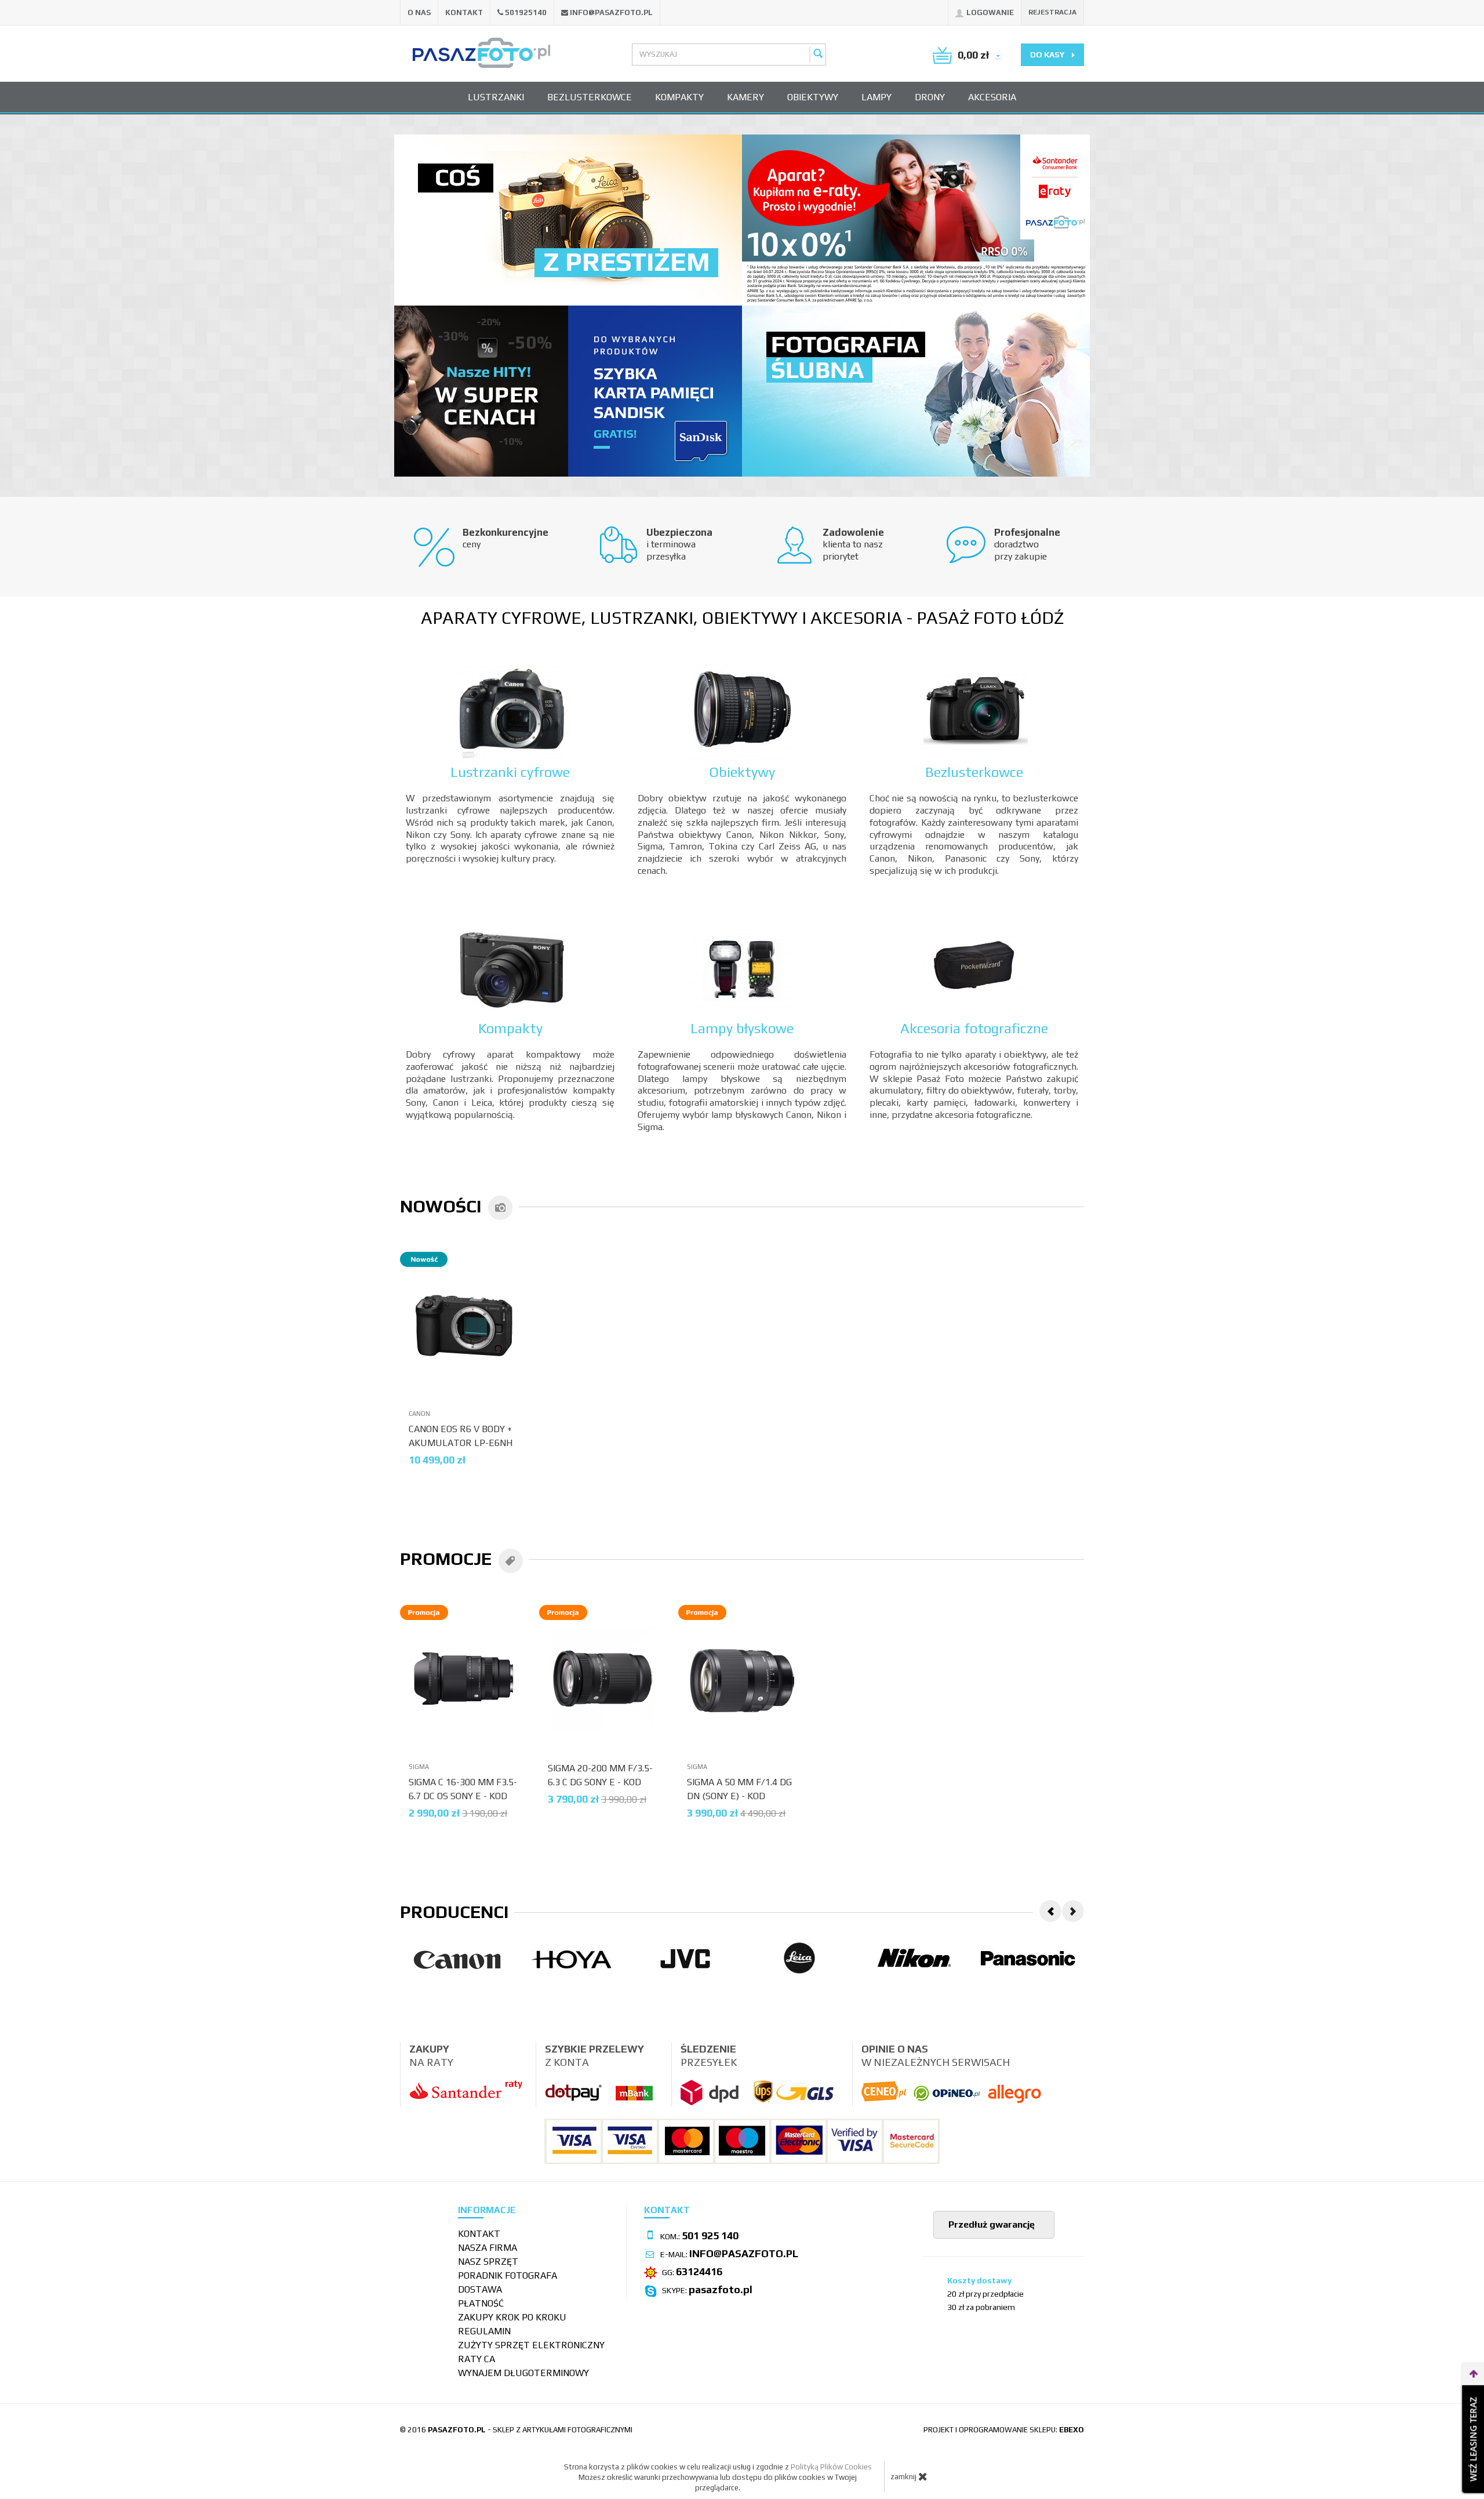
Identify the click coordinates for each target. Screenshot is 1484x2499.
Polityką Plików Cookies (831, 2467)
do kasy (1048, 55)
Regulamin (484, 2331)
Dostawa (480, 2289)
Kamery (745, 97)
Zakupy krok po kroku (512, 2317)
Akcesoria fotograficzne (974, 1028)
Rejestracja (1052, 12)
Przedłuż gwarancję (990, 2224)
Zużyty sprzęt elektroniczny (531, 2345)
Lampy (876, 97)
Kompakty (679, 97)
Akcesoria (992, 97)
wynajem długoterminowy (523, 2373)
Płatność (481, 2303)
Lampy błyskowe (742, 1028)
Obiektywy (813, 97)
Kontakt (464, 12)
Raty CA (477, 2359)
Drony (930, 97)
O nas (419, 12)
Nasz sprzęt (488, 2262)
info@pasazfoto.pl (611, 12)
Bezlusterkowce (590, 97)
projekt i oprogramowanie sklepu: (1004, 2430)
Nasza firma (488, 2248)
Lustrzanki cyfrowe (510, 772)
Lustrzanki (496, 97)
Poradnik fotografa (508, 2275)
